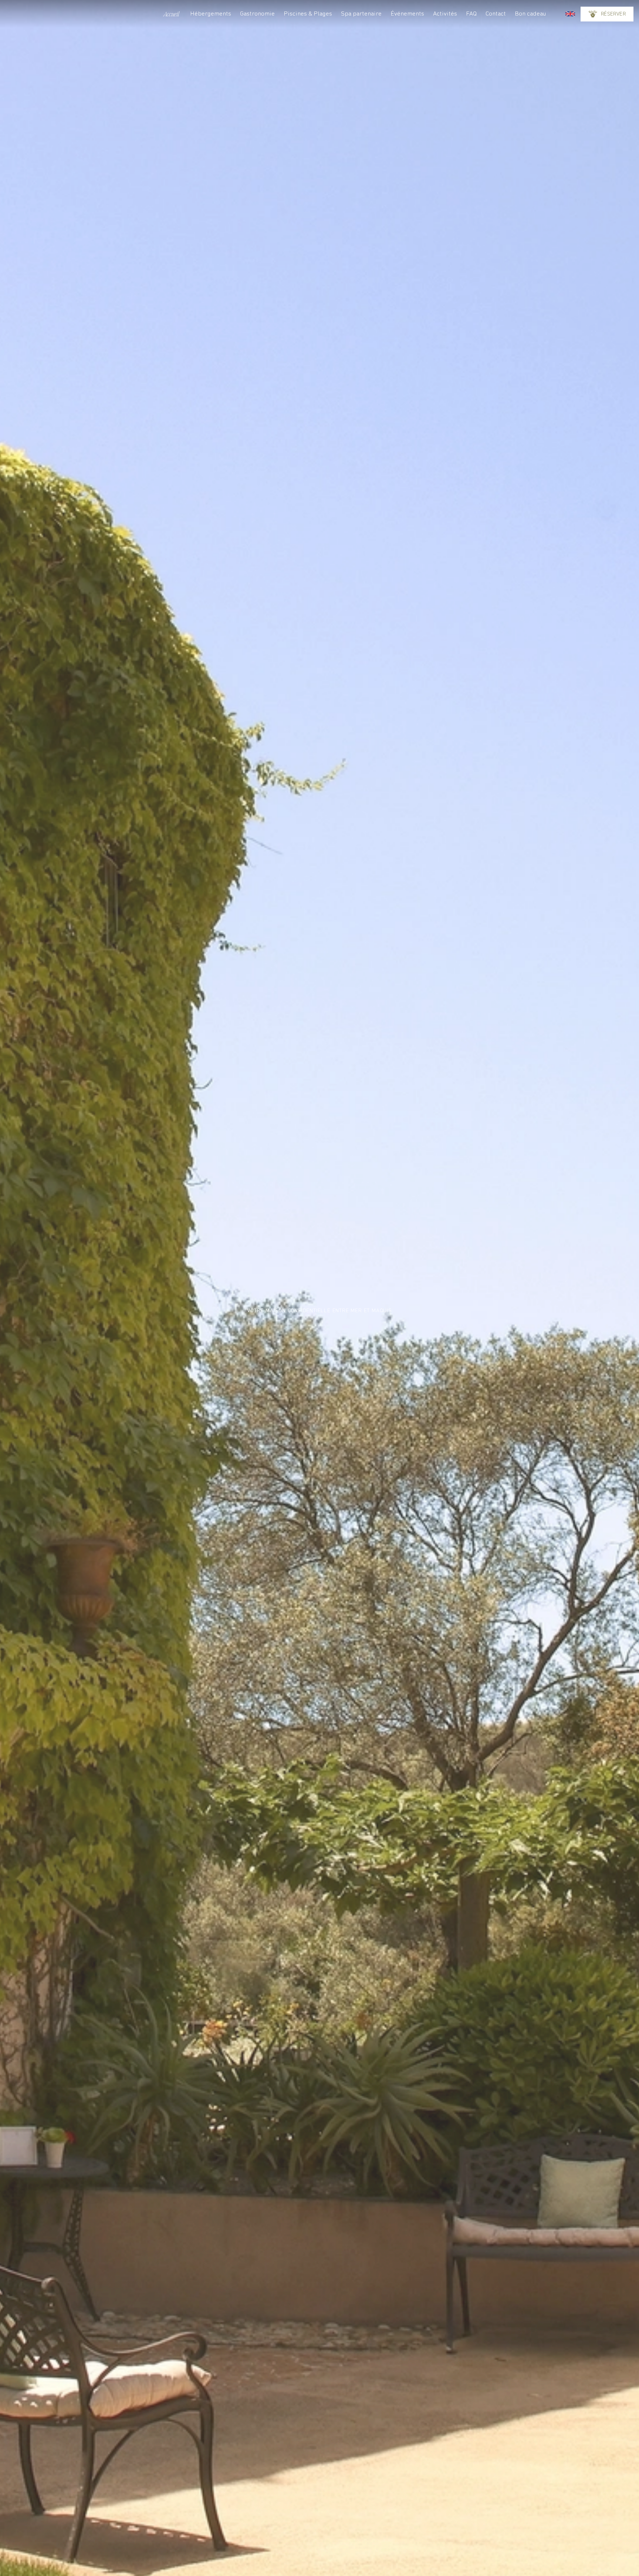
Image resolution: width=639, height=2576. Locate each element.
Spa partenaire (361, 14)
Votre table (607, 42)
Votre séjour (607, 13)
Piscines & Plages (308, 14)
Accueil (171, 14)
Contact (496, 14)
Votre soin (607, 28)
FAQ (471, 14)
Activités (445, 14)
